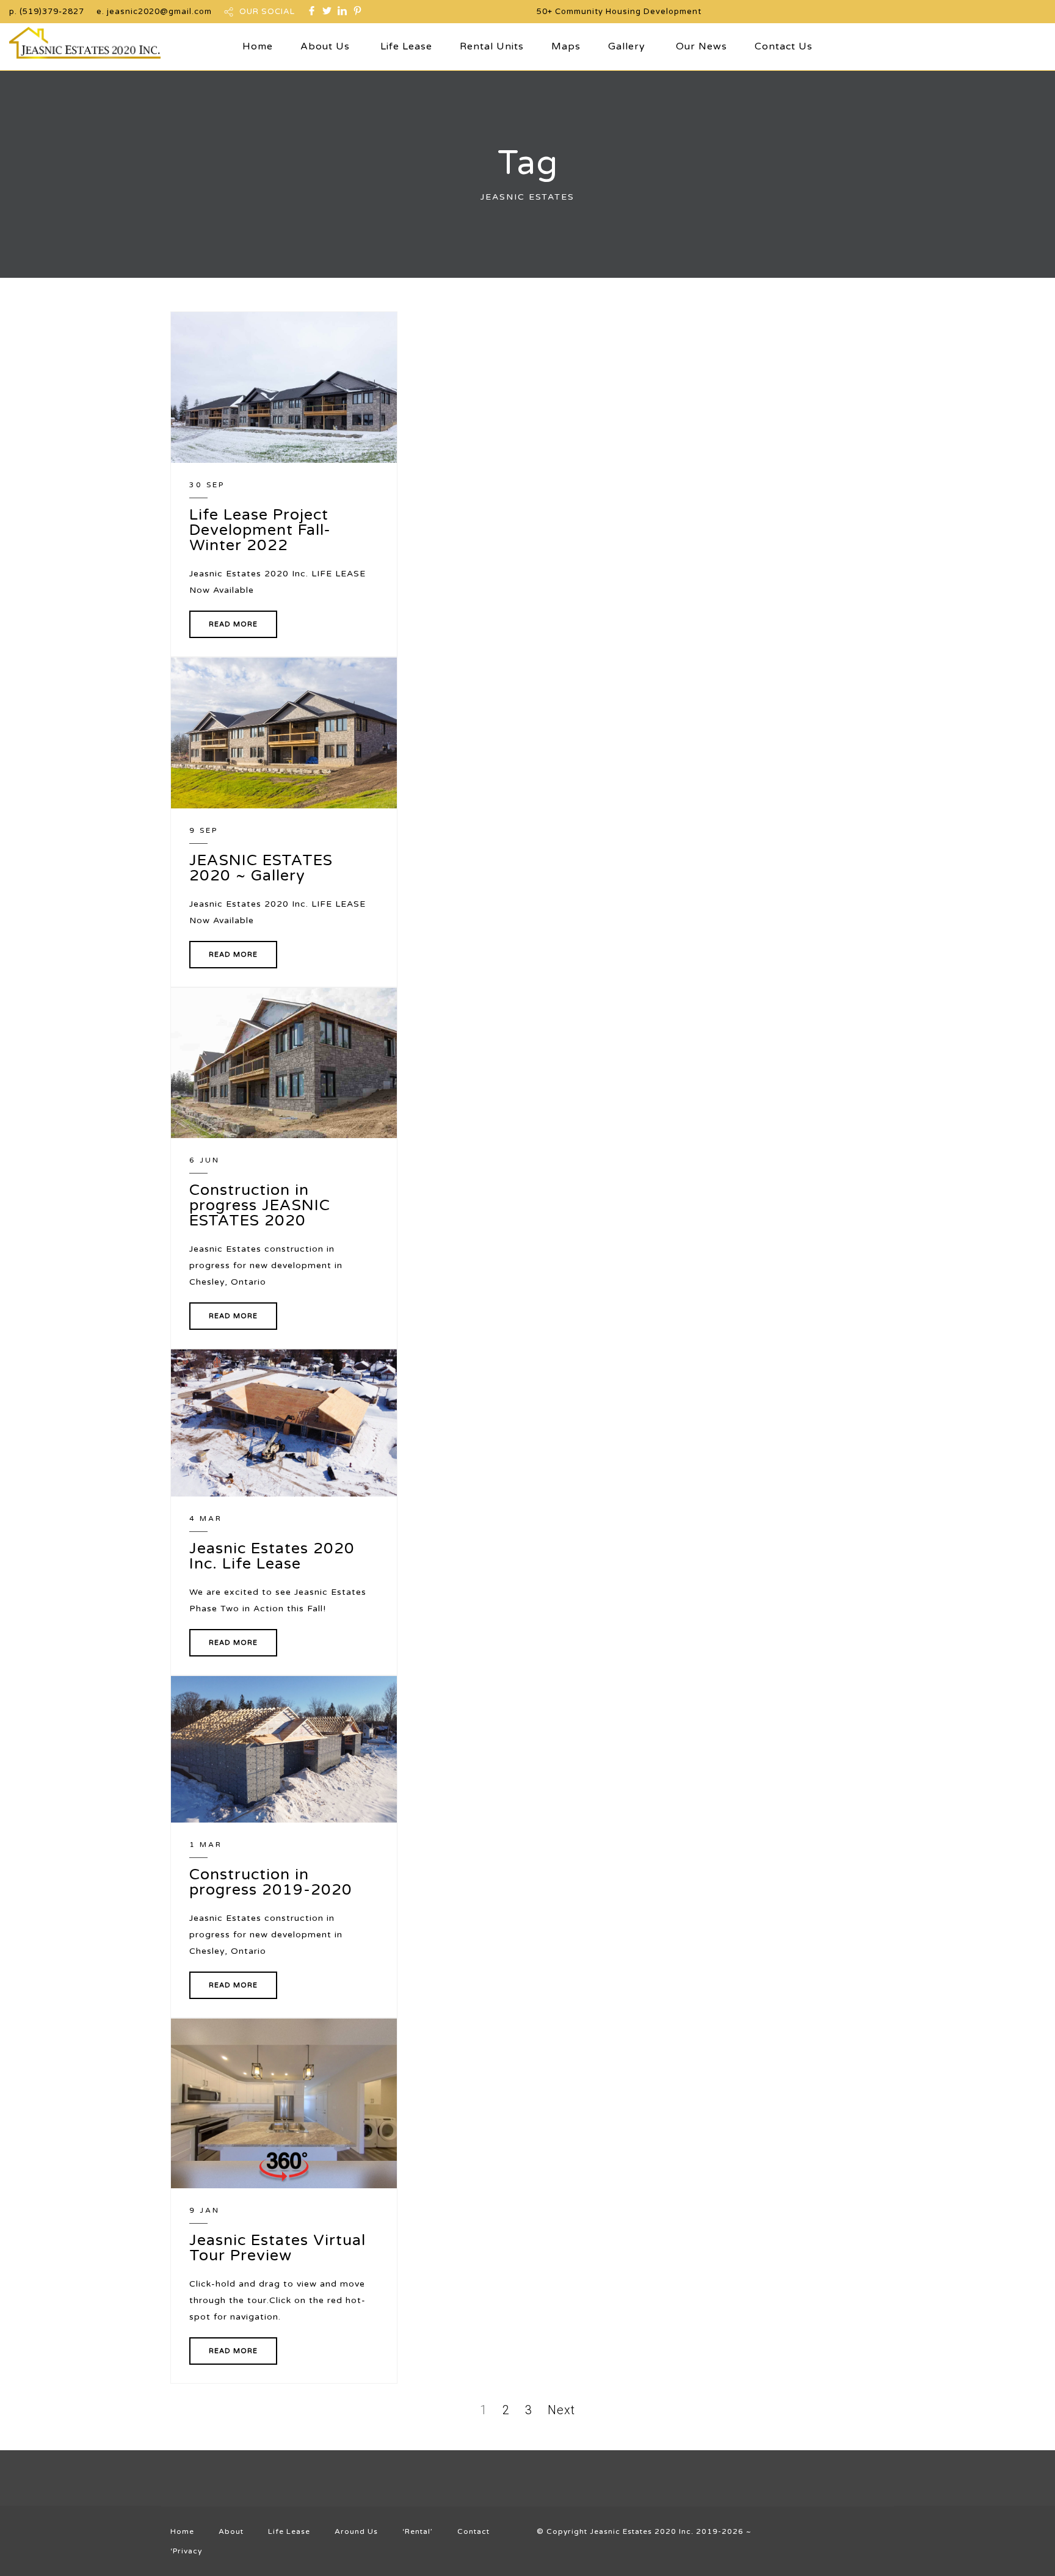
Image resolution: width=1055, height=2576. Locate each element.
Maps (566, 46)
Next (561, 2410)
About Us (325, 46)
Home (258, 46)
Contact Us (784, 46)
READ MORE (233, 624)
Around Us (356, 2531)
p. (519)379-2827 (47, 12)
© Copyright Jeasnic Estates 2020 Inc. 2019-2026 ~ (644, 2531)
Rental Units (492, 46)
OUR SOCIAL (267, 12)
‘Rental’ (418, 2531)
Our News (702, 46)
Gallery (627, 46)
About (231, 2531)
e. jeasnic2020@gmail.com (154, 12)
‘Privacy (186, 2551)
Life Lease (406, 46)
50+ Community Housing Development (619, 12)
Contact (473, 2531)
